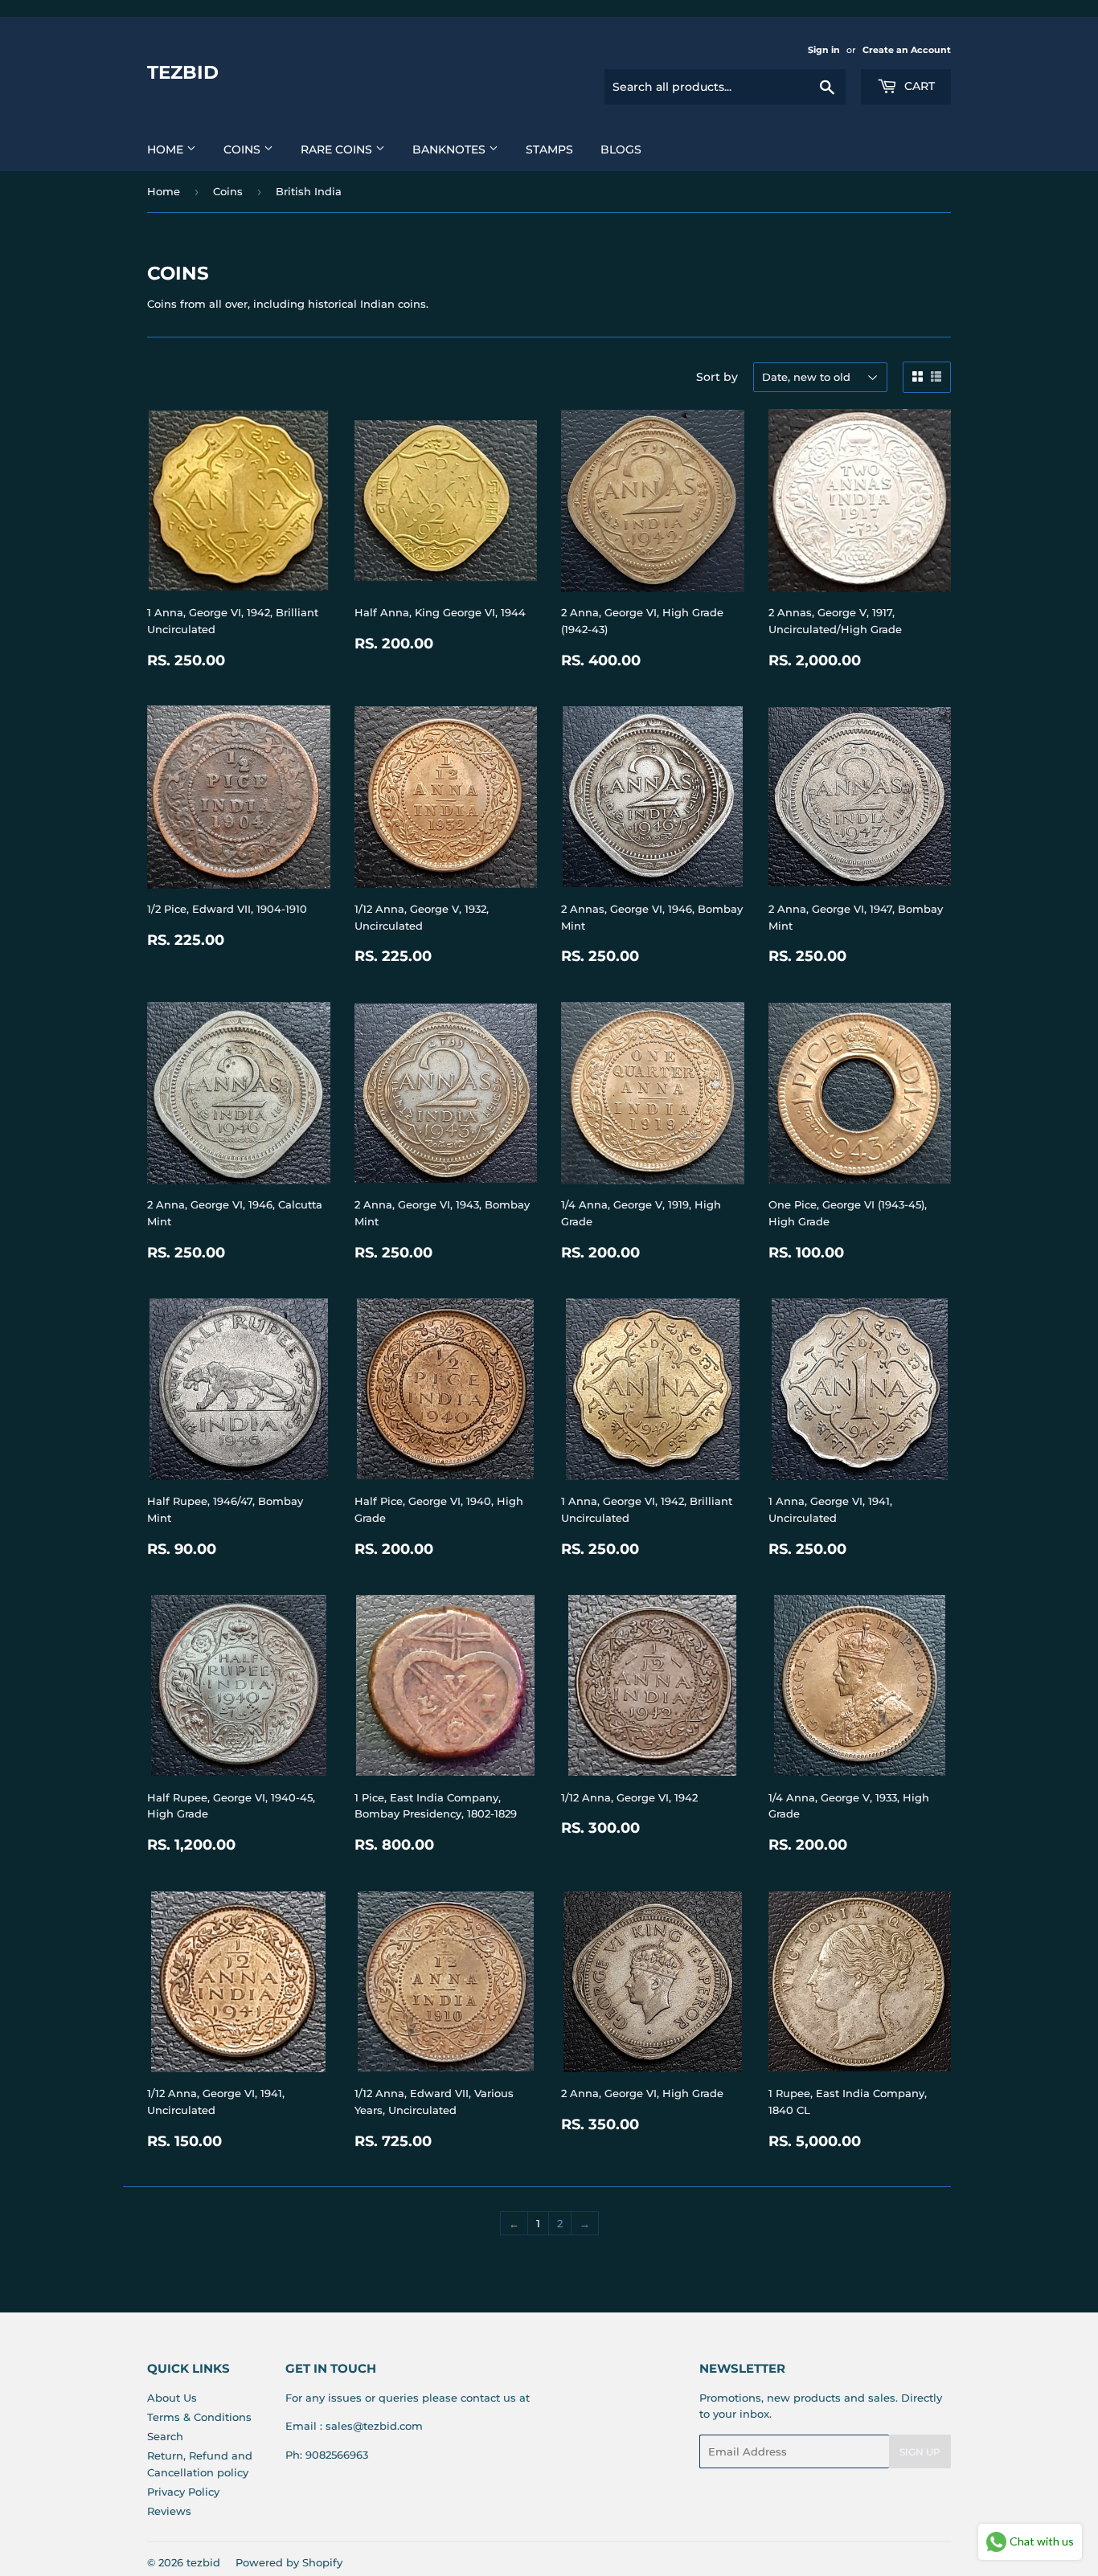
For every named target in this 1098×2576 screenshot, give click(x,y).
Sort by (717, 377)
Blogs (621, 149)
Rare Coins (338, 149)
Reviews (169, 2511)
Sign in (824, 50)
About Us (172, 2398)
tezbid (183, 72)
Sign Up (920, 2452)
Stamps (549, 149)
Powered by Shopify (289, 2562)
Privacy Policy (183, 2492)
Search (165, 2436)
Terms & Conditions (199, 2417)
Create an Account (907, 50)
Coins (244, 149)
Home (167, 149)
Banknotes (451, 149)
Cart (918, 86)
